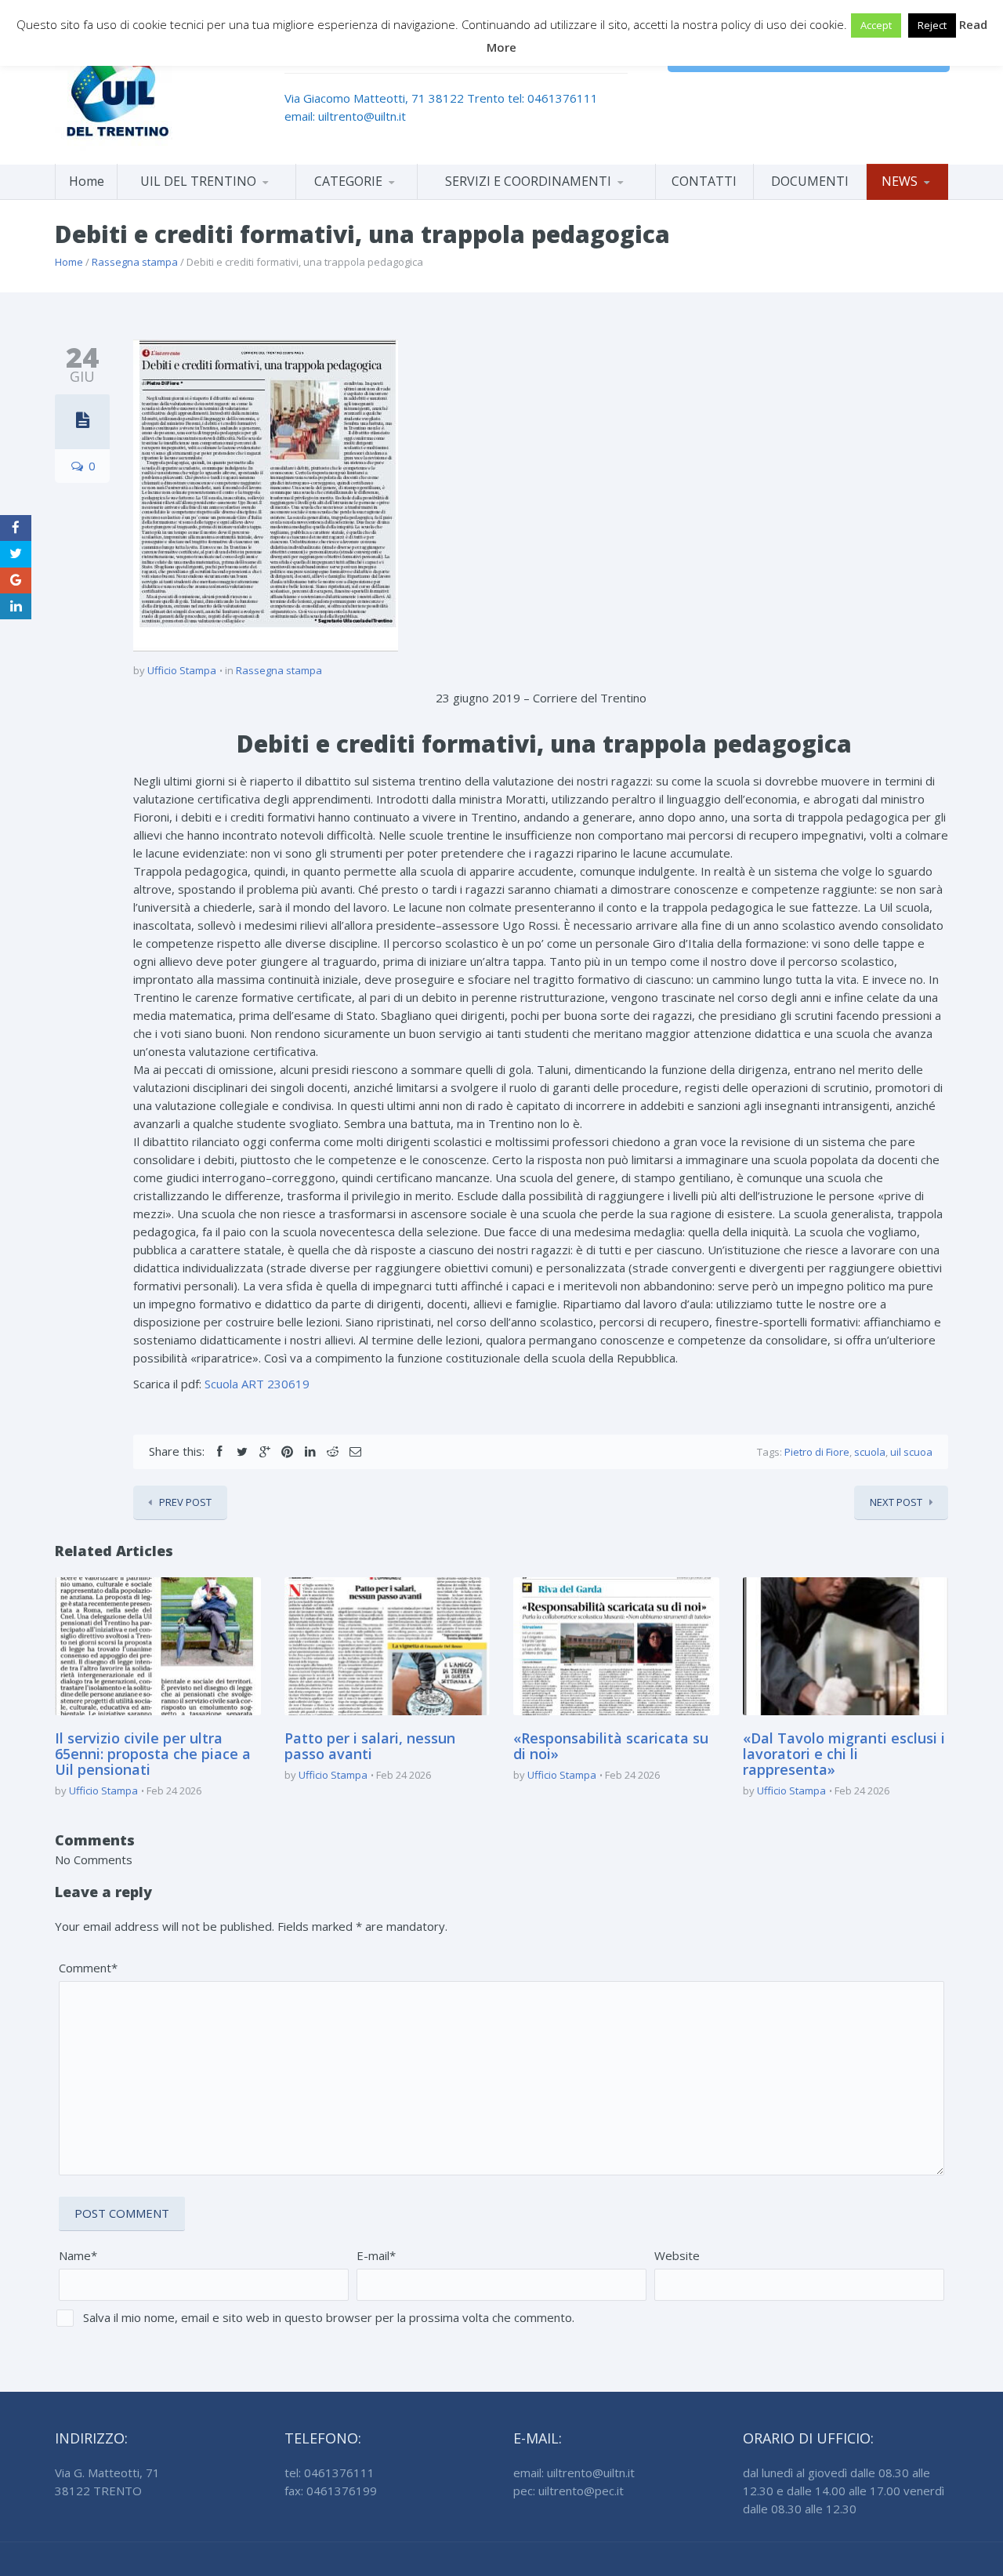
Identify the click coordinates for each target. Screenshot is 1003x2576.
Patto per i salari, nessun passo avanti (370, 1746)
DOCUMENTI (810, 181)
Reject (932, 25)
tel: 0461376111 (553, 98)
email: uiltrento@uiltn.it (345, 116)
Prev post (185, 1502)
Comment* (88, 1968)
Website (677, 2255)
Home (87, 181)
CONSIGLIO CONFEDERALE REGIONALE (206, 196)
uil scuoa (911, 1452)
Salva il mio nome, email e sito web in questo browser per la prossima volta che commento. (329, 2317)
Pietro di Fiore (817, 1452)
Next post (896, 1502)
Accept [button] (876, 25)
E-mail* (376, 2255)
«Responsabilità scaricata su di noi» (611, 1746)
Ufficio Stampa (182, 670)
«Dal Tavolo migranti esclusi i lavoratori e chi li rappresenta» (844, 1754)
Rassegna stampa (135, 262)
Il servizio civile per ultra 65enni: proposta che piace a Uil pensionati (153, 1754)
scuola (870, 1452)
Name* (78, 2255)
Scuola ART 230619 (257, 1384)
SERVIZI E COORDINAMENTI (528, 181)
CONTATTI (704, 181)
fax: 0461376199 (331, 2491)
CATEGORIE (348, 181)
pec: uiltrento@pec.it (568, 2491)
